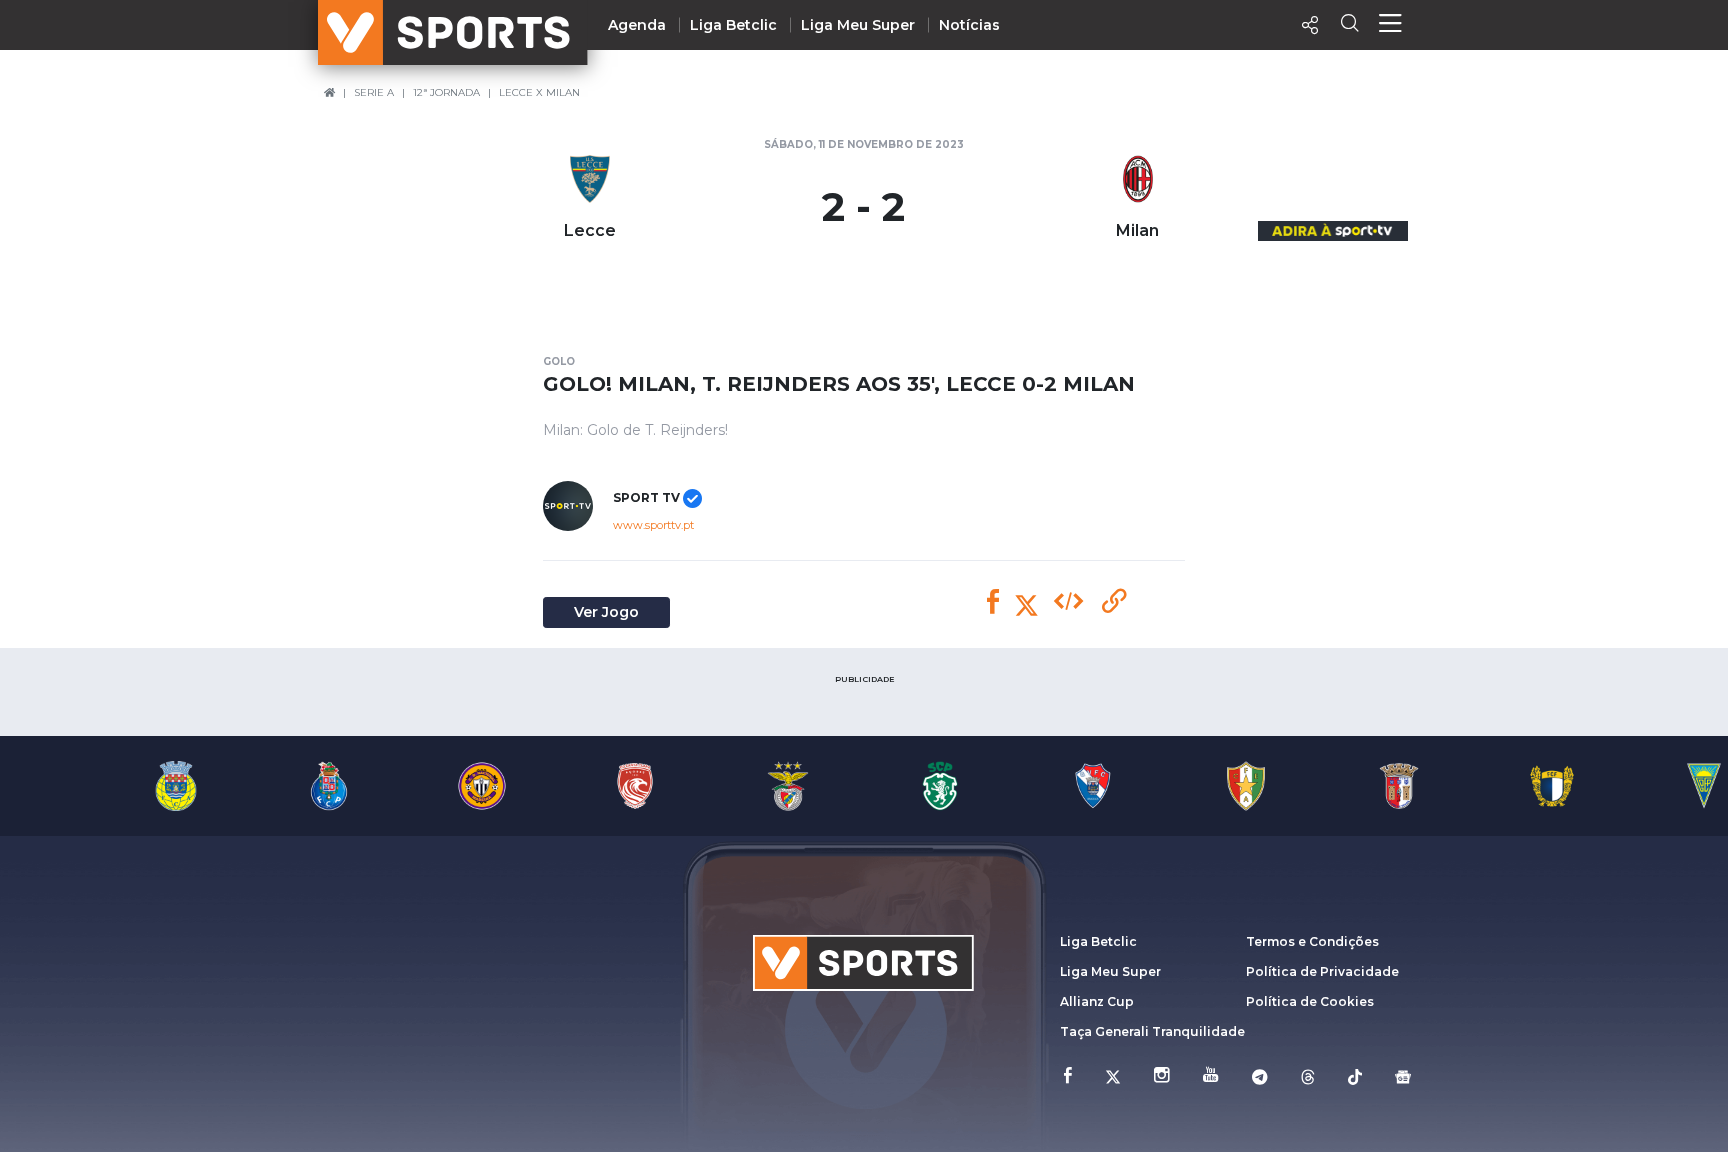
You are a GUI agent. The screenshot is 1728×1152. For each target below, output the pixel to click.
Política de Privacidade (1322, 971)
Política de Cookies (1310, 1001)
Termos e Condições (1312, 941)
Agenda (637, 25)
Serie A (374, 92)
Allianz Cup (1097, 1001)
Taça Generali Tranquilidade (1152, 1031)
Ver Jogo (606, 612)
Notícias (969, 25)
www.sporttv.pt (653, 525)
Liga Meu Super (858, 25)
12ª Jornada (446, 92)
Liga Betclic (733, 25)
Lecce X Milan (539, 92)
